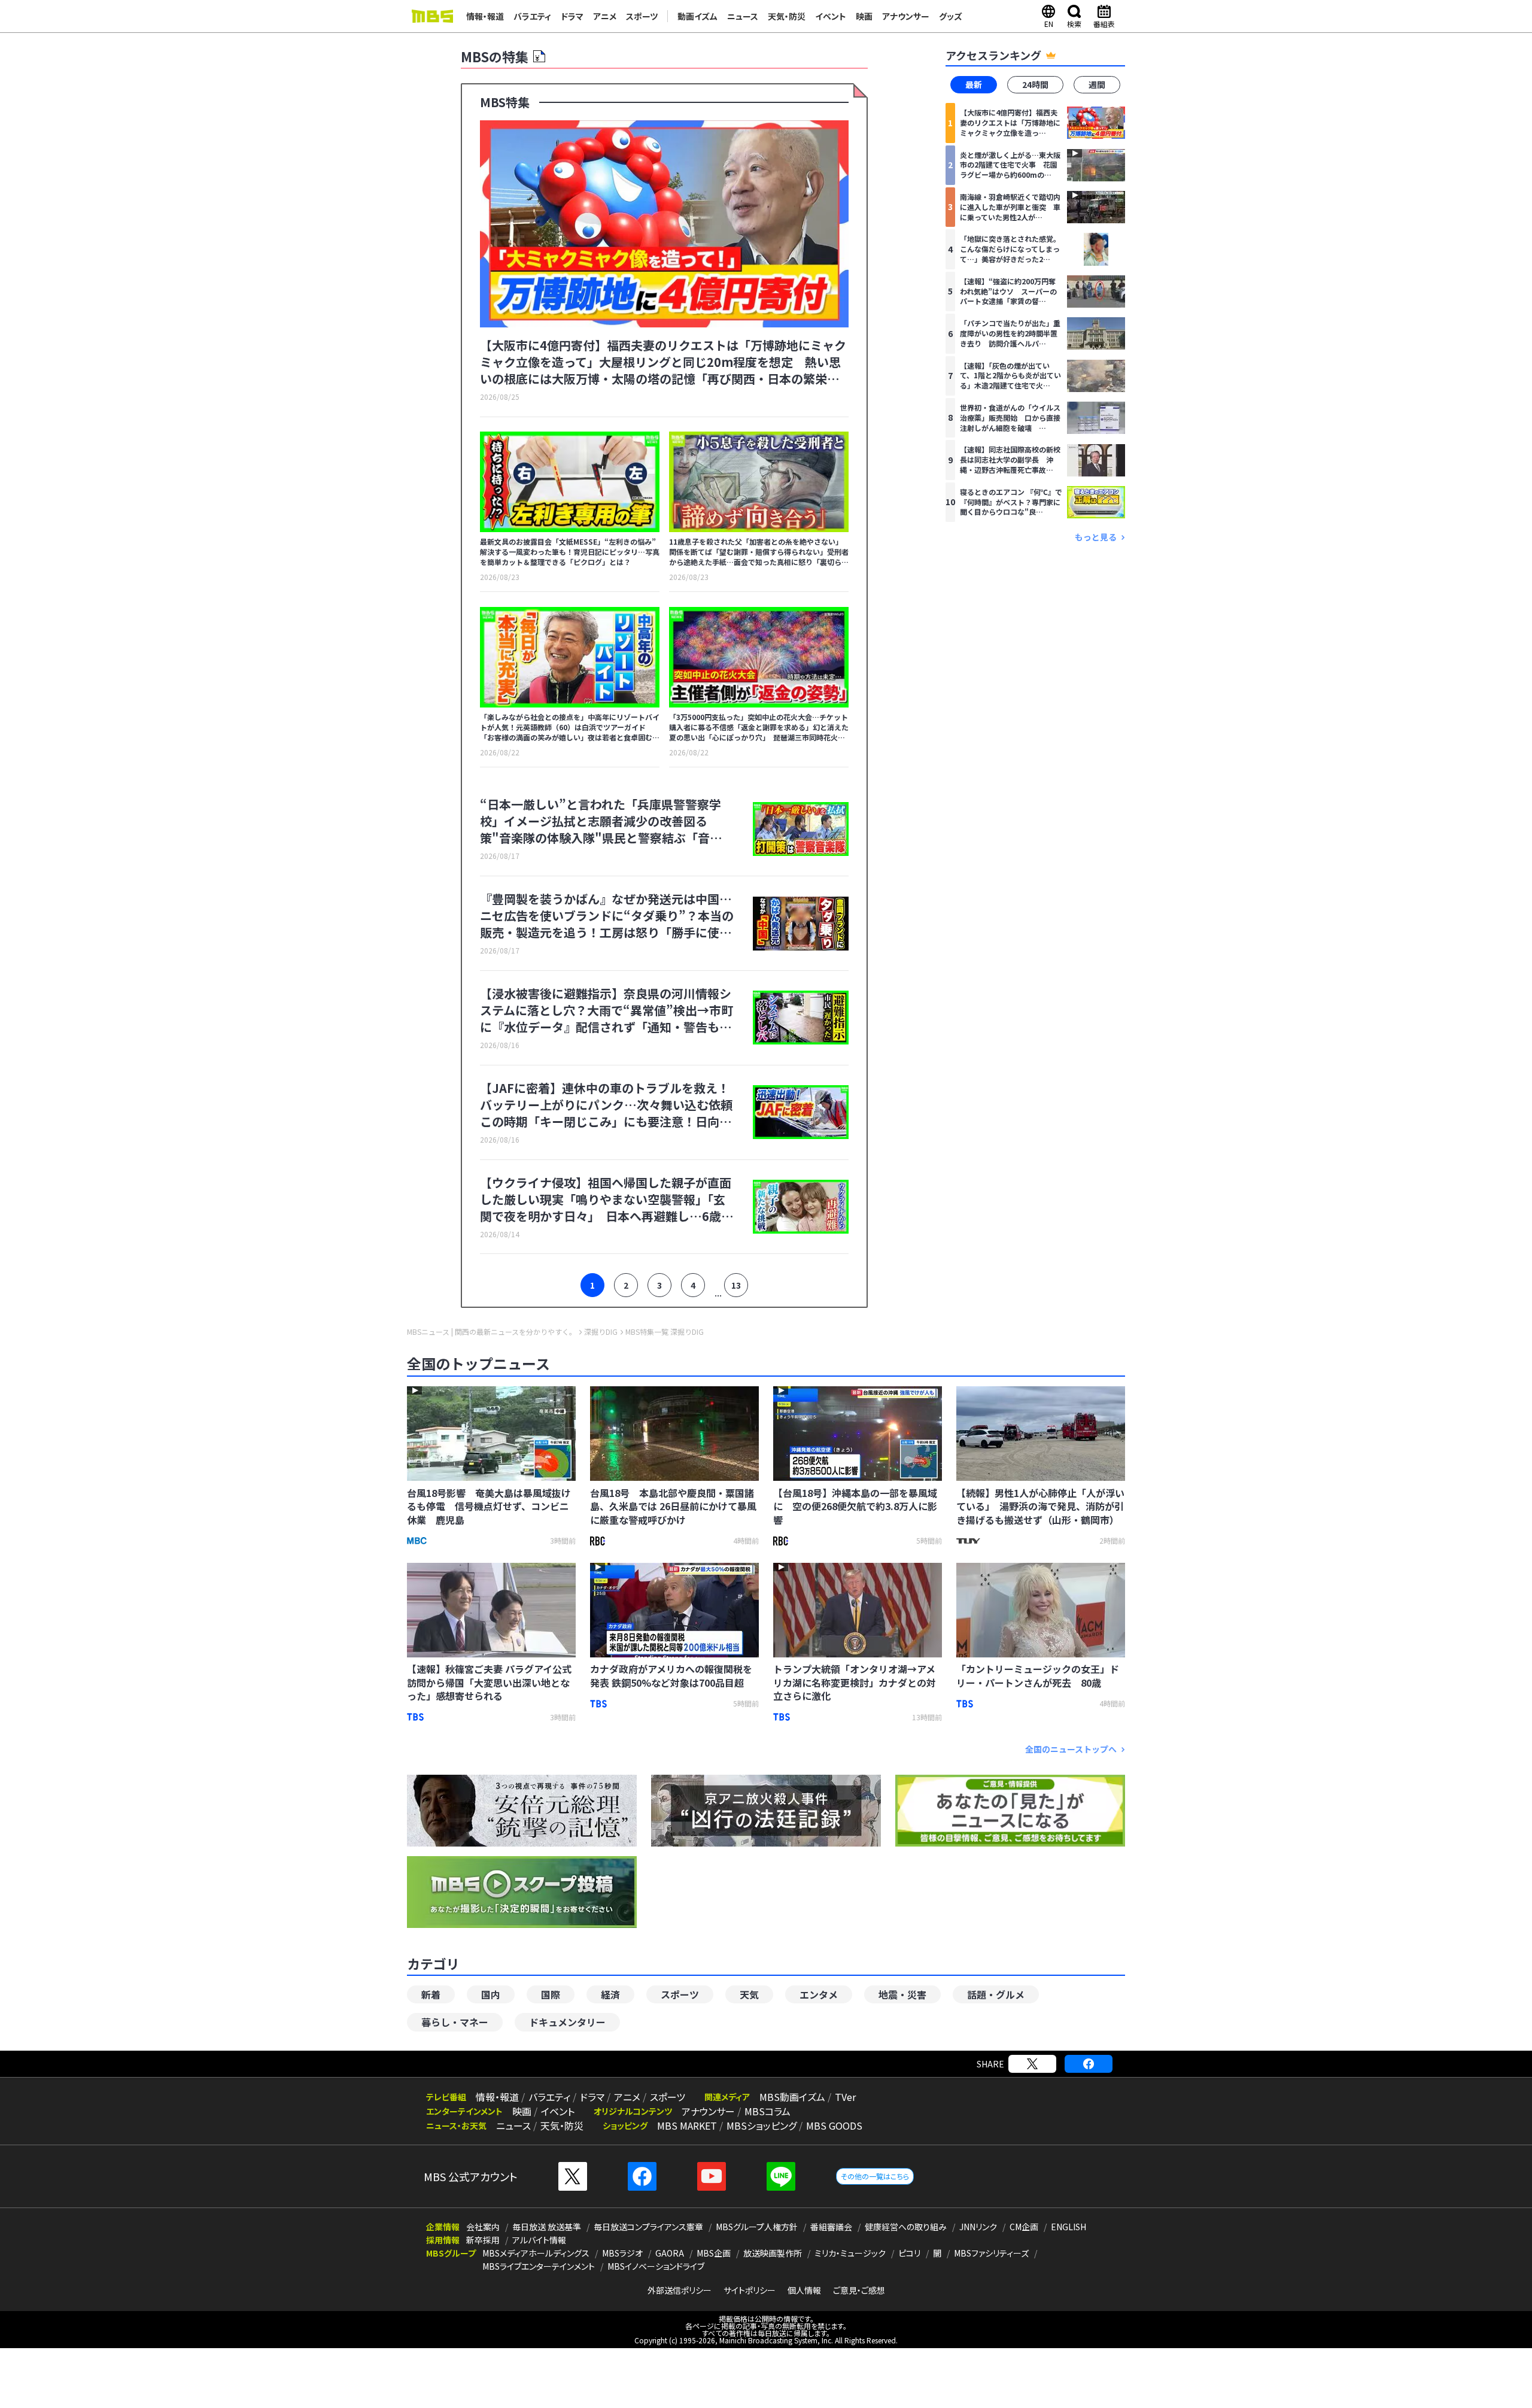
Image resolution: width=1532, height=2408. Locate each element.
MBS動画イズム (792, 2097)
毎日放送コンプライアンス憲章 (648, 2227)
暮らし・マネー (455, 2022)
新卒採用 (483, 2240)
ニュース (743, 16)
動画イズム (697, 16)
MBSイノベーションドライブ (656, 2266)
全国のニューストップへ (1071, 1749)
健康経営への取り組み (906, 2227)
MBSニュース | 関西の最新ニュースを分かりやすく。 (492, 1332)
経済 (610, 1994)
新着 (431, 1994)
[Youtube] (712, 2176)
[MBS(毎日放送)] (432, 16)
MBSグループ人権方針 (757, 2227)
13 (736, 1285)
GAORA (670, 2253)
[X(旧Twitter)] (1032, 2064)
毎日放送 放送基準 (547, 2227)
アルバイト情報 (539, 2240)
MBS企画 (714, 2253)
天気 (749, 1994)
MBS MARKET (687, 2125)
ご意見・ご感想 (859, 2290)
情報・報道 (485, 16)
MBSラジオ (622, 2253)
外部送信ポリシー (680, 2290)
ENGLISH (1069, 2227)
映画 (864, 16)
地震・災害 (902, 1994)
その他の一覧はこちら (875, 2176)
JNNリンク (978, 2227)
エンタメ (819, 1994)
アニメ (605, 16)
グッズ (951, 16)
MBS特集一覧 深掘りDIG (665, 1332)
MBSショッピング (762, 2125)
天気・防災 (787, 16)
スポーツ (642, 16)
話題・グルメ (996, 1994)
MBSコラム (767, 2111)
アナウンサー (906, 16)
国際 (551, 1994)
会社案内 (483, 2227)
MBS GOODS (834, 2125)
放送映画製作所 (773, 2253)
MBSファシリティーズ (991, 2253)
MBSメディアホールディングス (536, 2253)
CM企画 (1024, 2227)
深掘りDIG (601, 1332)
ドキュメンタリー (567, 2022)
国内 (491, 1994)
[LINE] (781, 2176)
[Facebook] (1089, 2064)
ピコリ (909, 2253)
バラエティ (532, 16)
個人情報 (804, 2290)
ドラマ (572, 16)
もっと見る (1096, 537)
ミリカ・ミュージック (850, 2253)
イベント (831, 16)
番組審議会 (831, 2227)
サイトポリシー (750, 2290)
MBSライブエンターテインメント (539, 2266)
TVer (845, 2097)
